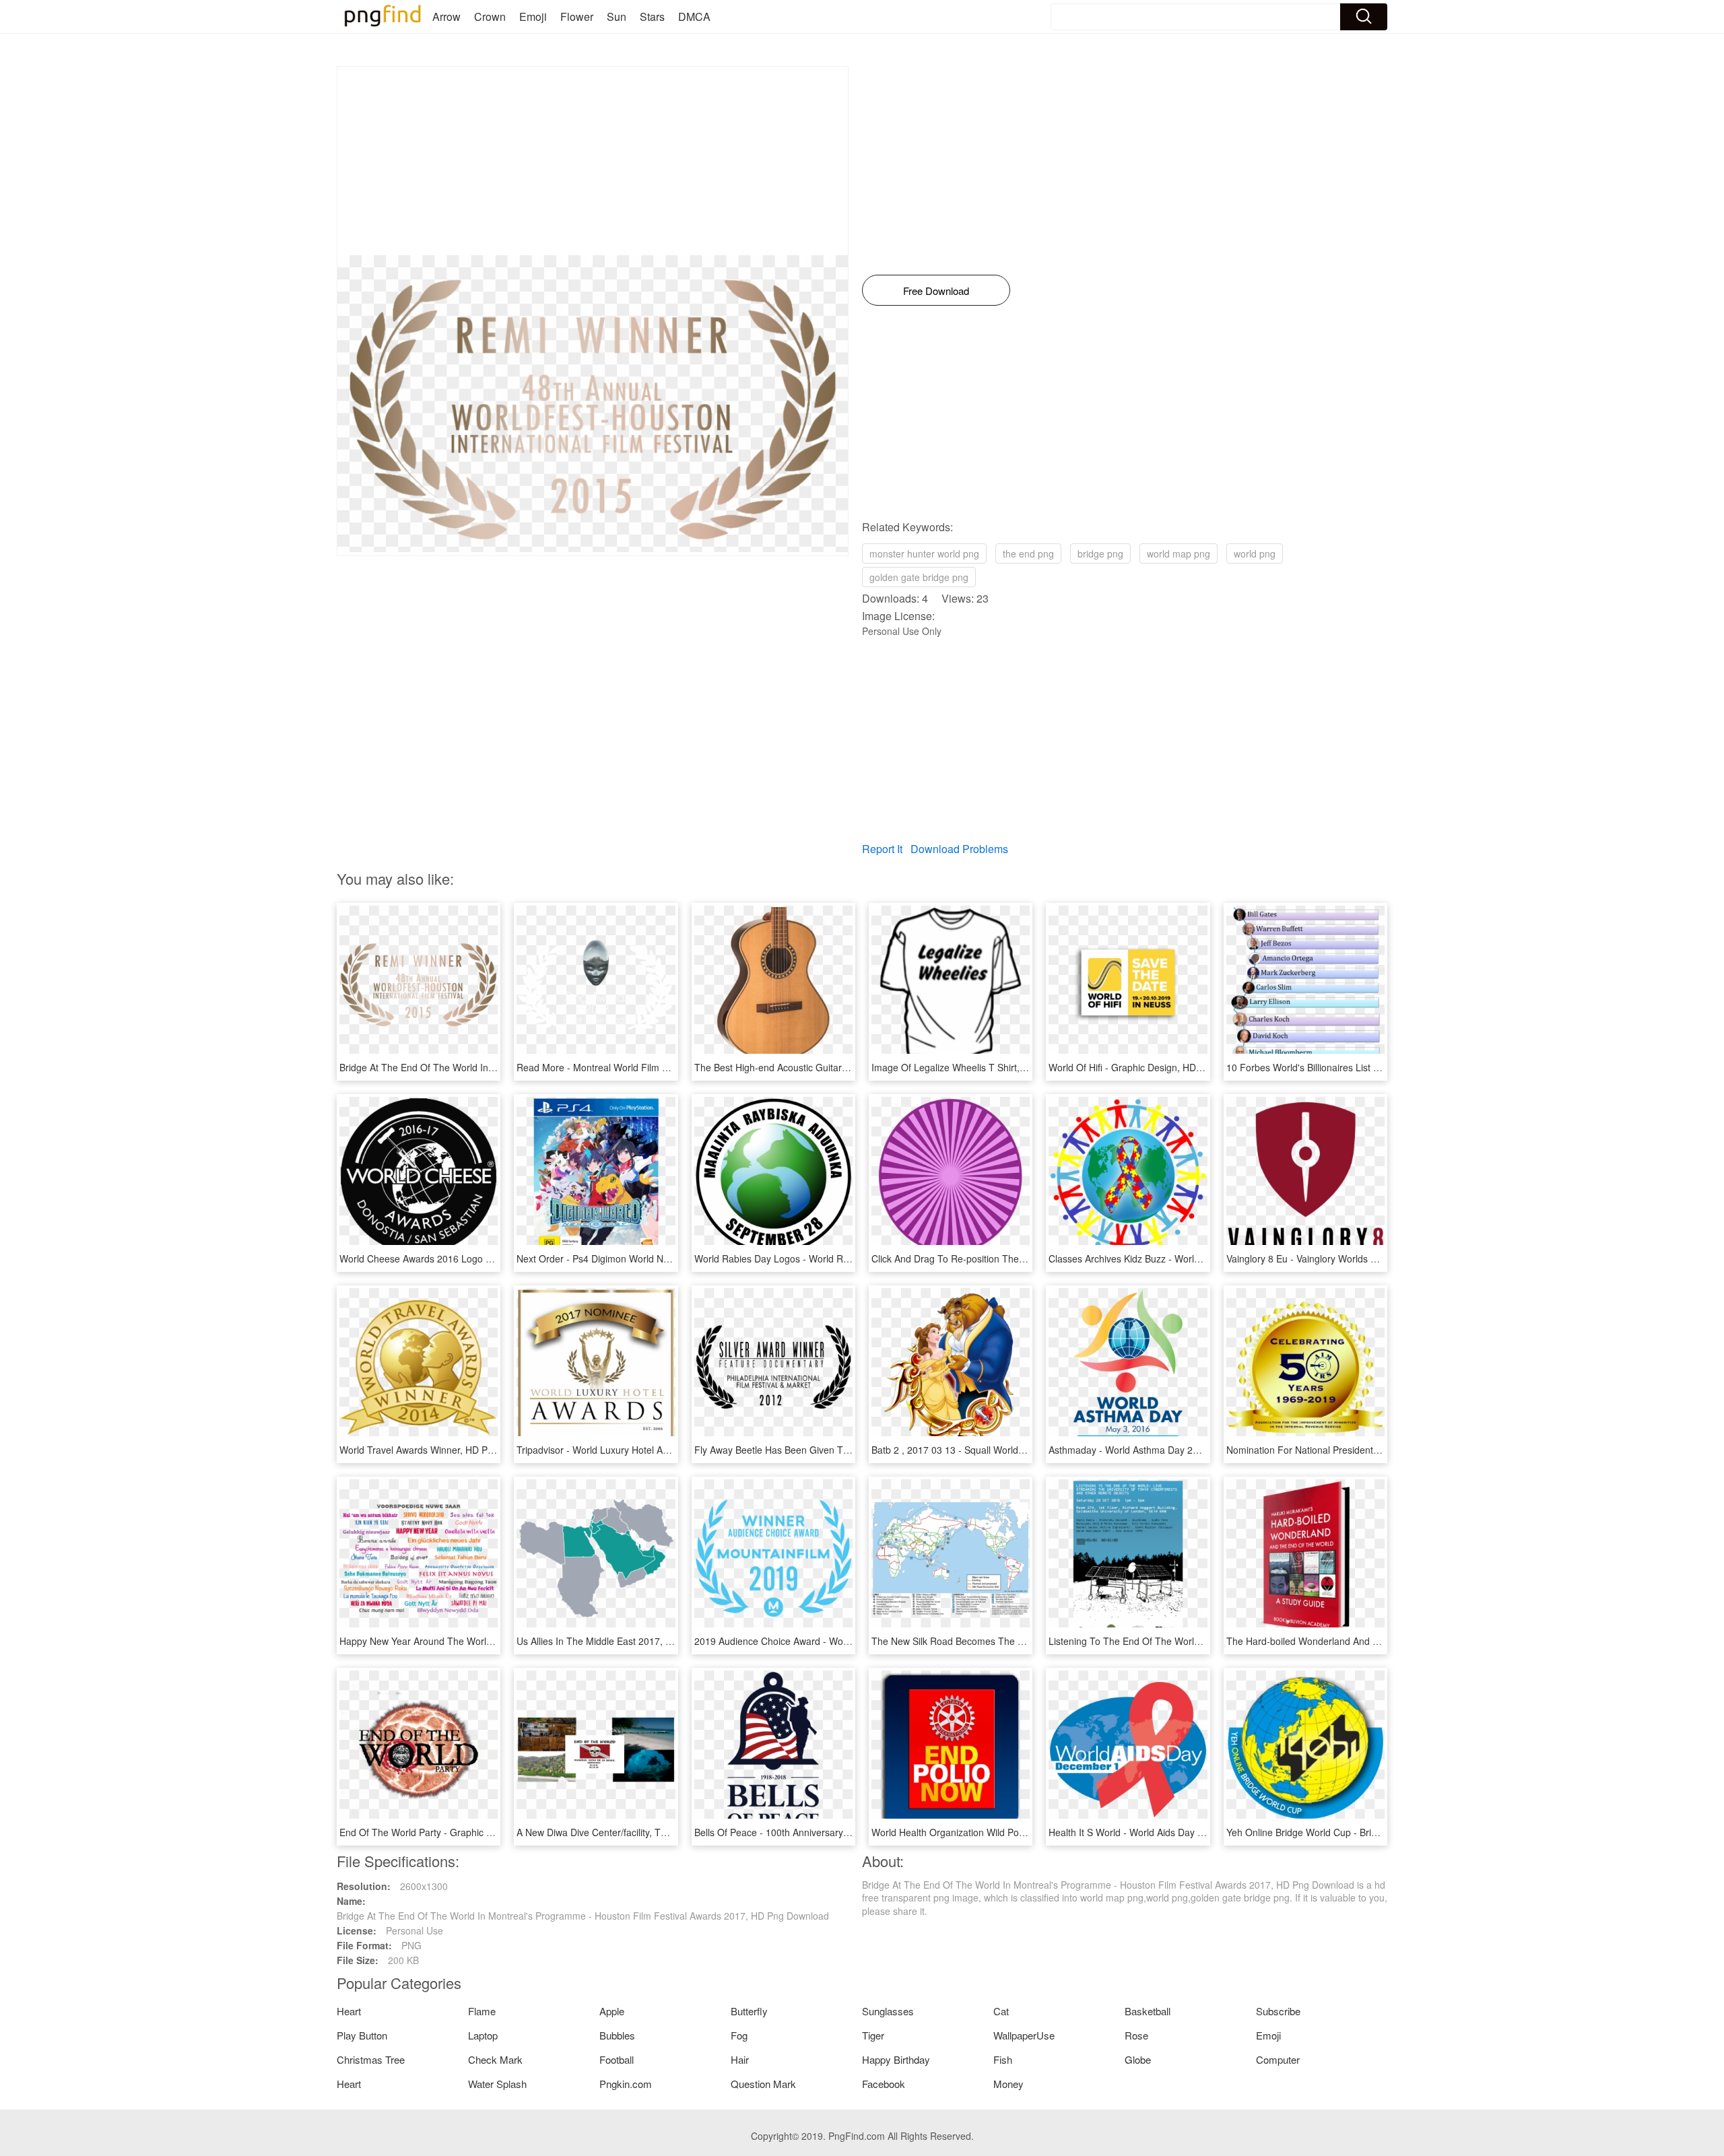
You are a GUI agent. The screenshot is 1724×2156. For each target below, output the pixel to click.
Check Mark (495, 2059)
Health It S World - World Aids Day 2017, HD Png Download (1175, 1832)
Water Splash (497, 2084)
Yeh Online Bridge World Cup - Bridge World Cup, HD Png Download (1372, 1832)
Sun (617, 16)
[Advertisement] (593, 161)
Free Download (936, 291)
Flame (482, 2011)
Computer (1278, 2059)
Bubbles (617, 2035)
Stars (652, 16)
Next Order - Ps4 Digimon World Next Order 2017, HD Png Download (664, 1258)
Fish (1003, 2059)
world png (1255, 553)
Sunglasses (888, 2011)
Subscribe (1278, 2011)
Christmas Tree (371, 2059)
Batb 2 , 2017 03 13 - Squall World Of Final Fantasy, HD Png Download (1023, 1450)
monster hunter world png (924, 553)
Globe (1138, 2059)
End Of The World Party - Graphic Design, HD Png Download (469, 1832)
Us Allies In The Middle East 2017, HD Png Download (630, 1641)
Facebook (884, 2084)
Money (1008, 2084)
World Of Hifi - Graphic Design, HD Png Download (1155, 1067)
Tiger (873, 2035)
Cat (1001, 2011)
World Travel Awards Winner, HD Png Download (441, 1450)
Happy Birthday (896, 2059)
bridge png (1100, 553)
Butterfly (749, 2011)
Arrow (446, 16)
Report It (882, 849)
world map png (1179, 553)
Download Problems (959, 849)
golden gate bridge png (919, 577)
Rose (1136, 2035)
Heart (349, 2011)
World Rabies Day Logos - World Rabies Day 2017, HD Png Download (844, 1258)
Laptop (483, 2035)
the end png (1028, 553)
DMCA (694, 16)
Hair (740, 2059)
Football (617, 2059)
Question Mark (763, 2084)
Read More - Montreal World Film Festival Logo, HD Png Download (660, 1067)
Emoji (533, 16)
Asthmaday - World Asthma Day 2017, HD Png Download (1170, 1450)
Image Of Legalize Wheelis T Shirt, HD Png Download (986, 1067)
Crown (490, 16)
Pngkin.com (626, 2084)
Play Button (362, 2035)
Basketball (1148, 2011)
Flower (577, 16)
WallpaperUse (1024, 2035)
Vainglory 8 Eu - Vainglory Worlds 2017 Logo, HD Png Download (1363, 1258)
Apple (612, 2011)
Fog (739, 2035)
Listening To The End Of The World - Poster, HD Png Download (1184, 1641)
